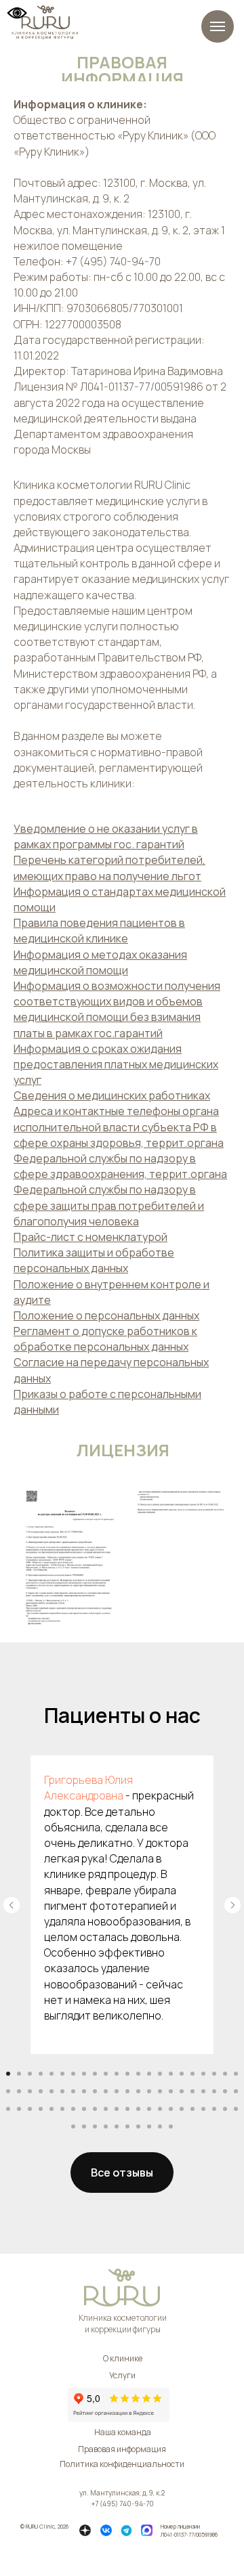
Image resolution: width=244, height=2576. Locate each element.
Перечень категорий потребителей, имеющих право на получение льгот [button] (109, 868)
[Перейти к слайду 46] (19, 2109)
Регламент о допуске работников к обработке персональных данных (105, 1339)
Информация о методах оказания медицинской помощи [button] (100, 962)
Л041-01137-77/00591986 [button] (189, 2534)
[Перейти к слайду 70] (106, 2126)
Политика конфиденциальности (122, 2464)
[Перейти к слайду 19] (203, 2074)
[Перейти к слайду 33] (117, 2091)
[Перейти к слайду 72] (127, 2126)
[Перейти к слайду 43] (225, 2091)
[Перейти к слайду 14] (149, 2074)
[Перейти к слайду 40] (192, 2091)
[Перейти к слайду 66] (236, 2109)
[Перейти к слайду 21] (225, 2074)
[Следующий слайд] (232, 1905)
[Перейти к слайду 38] (171, 2091)
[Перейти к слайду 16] (171, 2074)
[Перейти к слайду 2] (19, 2074)
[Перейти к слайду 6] (62, 2074)
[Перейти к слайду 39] (182, 2091)
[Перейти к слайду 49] (52, 2109)
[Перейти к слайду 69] (95, 2126)
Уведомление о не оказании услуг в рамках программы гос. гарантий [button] (106, 836)
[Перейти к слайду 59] (160, 2109)
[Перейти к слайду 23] (8, 2091)
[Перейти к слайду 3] (30, 2074)
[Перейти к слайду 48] (41, 2109)
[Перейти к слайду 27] (52, 2091)
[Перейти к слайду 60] (171, 2109)
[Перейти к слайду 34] (127, 2091)
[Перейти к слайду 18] (192, 2074)
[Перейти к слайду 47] (30, 2109)
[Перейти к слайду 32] (106, 2091)
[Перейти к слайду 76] (171, 2126)
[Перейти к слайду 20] (214, 2074)
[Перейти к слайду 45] (8, 2109)
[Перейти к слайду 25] (30, 2091)
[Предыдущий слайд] (12, 1905)
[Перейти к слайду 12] (127, 2074)
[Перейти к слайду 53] (95, 2109)
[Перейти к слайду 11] (117, 2074)
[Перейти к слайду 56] (127, 2109)
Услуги (122, 2375)
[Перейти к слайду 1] (8, 2074)
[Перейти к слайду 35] (138, 2091)
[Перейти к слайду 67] (73, 2126)
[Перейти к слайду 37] (160, 2091)
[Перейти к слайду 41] (203, 2091)
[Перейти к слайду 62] (192, 2109)
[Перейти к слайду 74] (149, 2126)
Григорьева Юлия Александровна (88, 1788)
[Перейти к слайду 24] (19, 2091)
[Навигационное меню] (218, 26)
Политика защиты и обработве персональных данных (94, 1260)
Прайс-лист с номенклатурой (90, 1237)
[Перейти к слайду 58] (149, 2109)
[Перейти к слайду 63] (203, 2109)
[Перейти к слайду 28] (62, 2091)
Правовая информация (122, 2449)
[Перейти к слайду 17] (182, 2074)
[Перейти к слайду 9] (95, 2074)
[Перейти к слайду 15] (160, 2074)
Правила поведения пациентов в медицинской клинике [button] (99, 931)
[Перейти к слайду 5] (52, 2074)
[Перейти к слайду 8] (84, 2074)
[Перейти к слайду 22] (236, 2074)
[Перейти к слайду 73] (138, 2126)
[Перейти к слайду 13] (138, 2074)
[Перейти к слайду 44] (236, 2091)
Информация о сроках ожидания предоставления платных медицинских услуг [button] (116, 1064)
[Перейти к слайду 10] (106, 2074)
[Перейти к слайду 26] (41, 2091)
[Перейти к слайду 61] (182, 2109)
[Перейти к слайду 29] (73, 2091)
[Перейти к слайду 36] (149, 2091)
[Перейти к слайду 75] (160, 2126)
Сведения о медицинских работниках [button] (112, 1095)
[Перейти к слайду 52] (84, 2109)
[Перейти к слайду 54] (106, 2109)
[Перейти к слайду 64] (214, 2109)
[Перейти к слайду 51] (73, 2109)
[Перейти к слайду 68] (84, 2126)
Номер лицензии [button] (180, 2526)
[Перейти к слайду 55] (117, 2109)
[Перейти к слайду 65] (225, 2109)
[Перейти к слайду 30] (84, 2091)
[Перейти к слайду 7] (73, 2074)
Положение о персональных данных (106, 1315)
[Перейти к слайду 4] (41, 2074)
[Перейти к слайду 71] (117, 2126)
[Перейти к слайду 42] (214, 2091)
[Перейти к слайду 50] (62, 2109)
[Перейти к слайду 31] (95, 2091)
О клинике (123, 2358)
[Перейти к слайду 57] (138, 2109)
